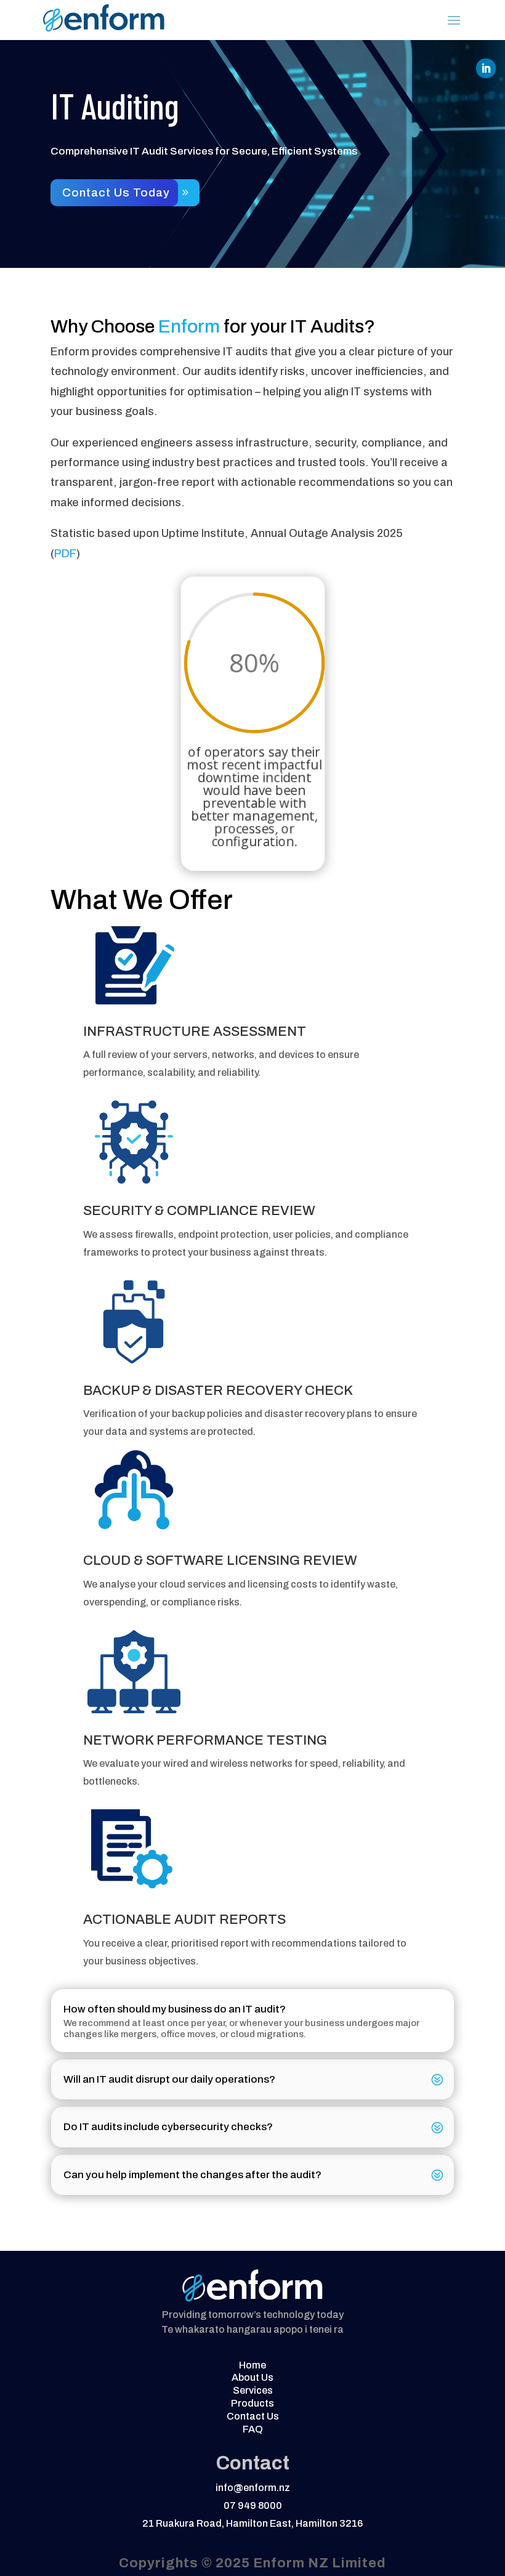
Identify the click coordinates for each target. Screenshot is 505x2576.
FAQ (253, 2429)
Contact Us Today (116, 192)
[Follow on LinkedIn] (486, 68)
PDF (65, 554)
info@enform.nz (253, 2488)
